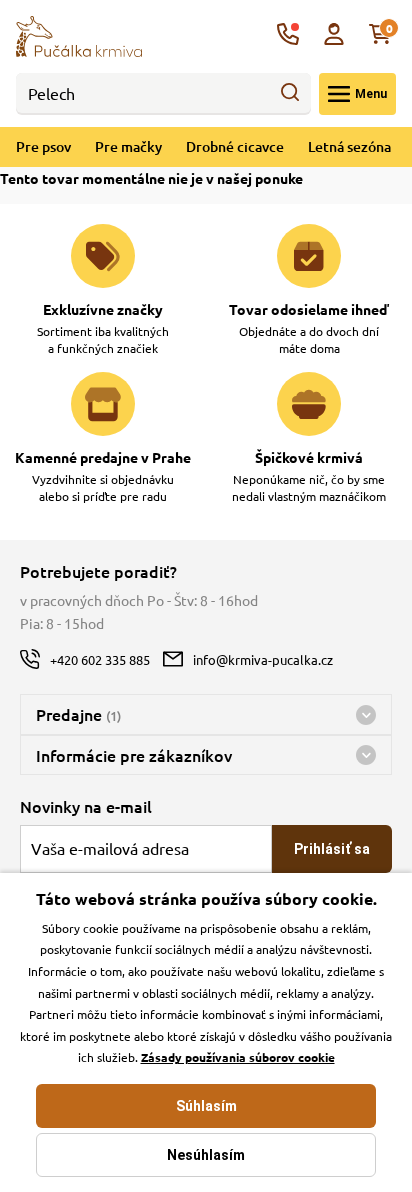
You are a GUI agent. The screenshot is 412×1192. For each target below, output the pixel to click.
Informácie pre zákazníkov (134, 755)
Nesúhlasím (206, 1155)
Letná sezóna (349, 146)
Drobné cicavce (235, 146)
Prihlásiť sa (332, 849)
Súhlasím (206, 1106)
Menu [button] (371, 94)
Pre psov (43, 146)
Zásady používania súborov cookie (238, 1057)
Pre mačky (128, 146)
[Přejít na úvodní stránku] (79, 34)
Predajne (78, 714)
